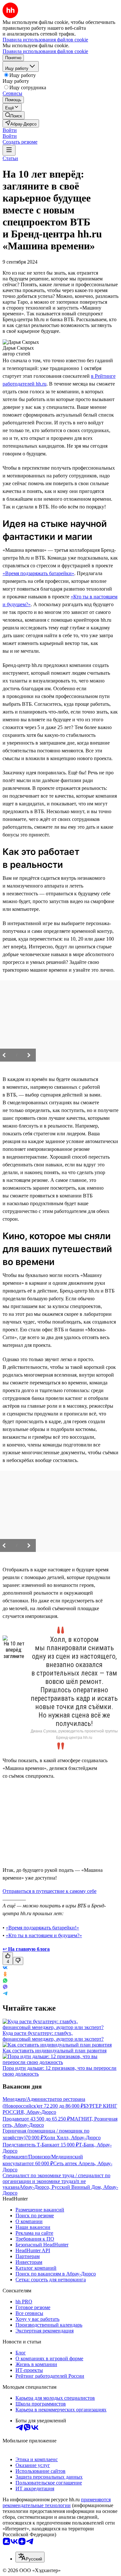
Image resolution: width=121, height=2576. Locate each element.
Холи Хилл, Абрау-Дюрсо (72, 2138)
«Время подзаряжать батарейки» (38, 573)
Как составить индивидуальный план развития (55, 2051)
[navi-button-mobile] (9, 150)
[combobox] (30, 2557)
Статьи (10, 158)
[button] (10, 130)
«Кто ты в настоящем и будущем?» (44, 1935)
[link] (14, 115)
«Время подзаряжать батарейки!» (42, 1928)
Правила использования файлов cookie (45, 51)
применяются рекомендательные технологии (57, 2502)
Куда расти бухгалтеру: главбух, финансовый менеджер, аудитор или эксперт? (53, 2036)
